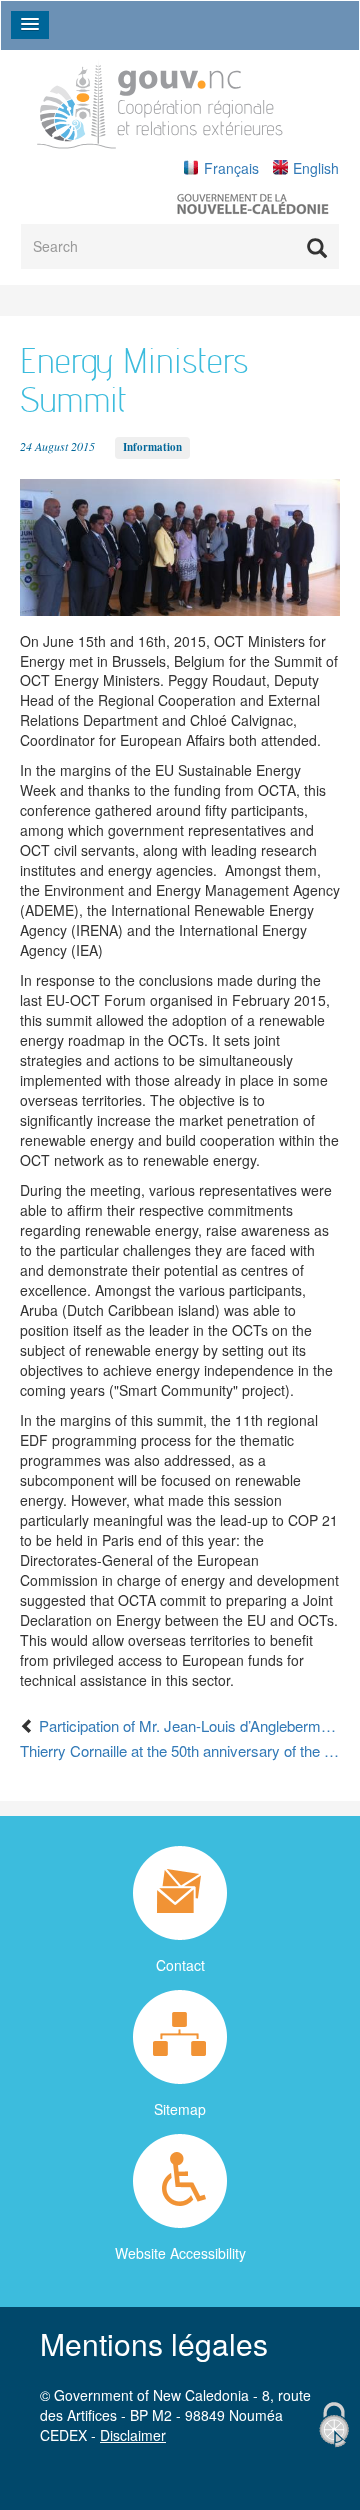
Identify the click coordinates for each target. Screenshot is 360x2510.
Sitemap (180, 2109)
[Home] (160, 104)
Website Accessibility (180, 2253)
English (316, 168)
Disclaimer (133, 2435)
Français (231, 168)
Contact (180, 1965)
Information (152, 447)
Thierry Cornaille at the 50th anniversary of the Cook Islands (180, 1750)
